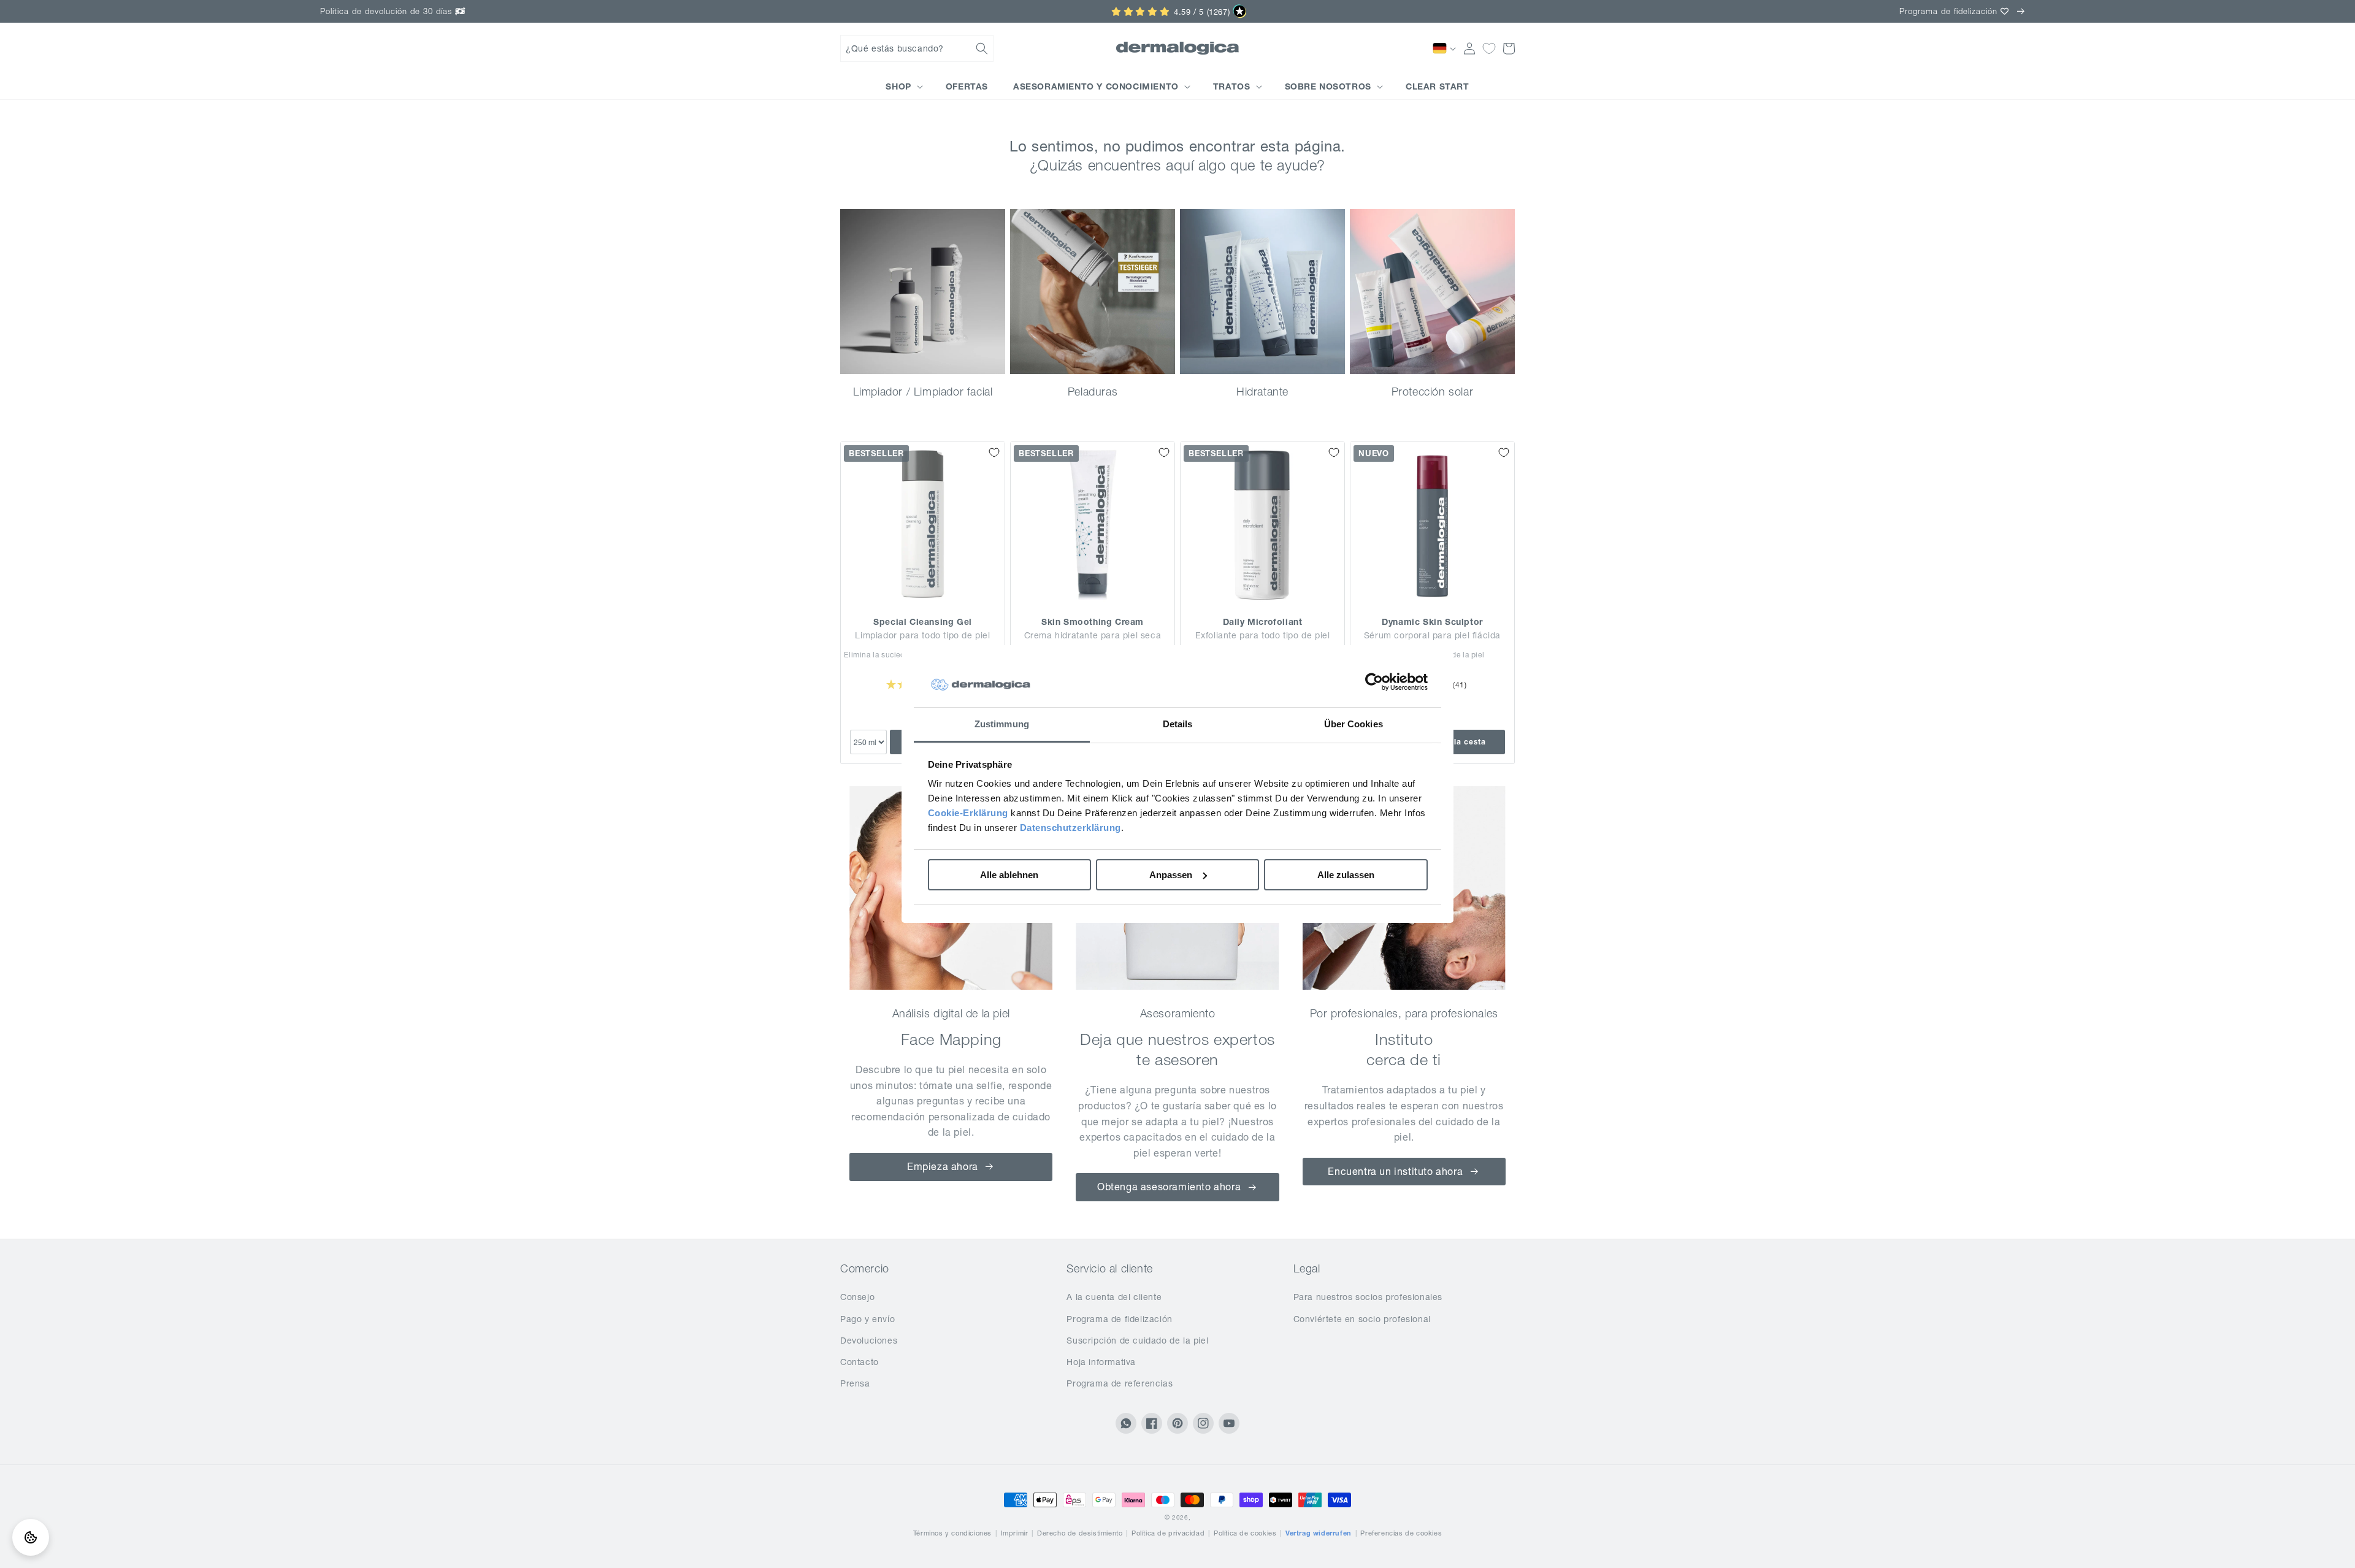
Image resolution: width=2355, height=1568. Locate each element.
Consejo (857, 1297)
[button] (917, 48)
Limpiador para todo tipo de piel (922, 635)
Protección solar (1433, 392)
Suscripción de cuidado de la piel (1137, 1340)
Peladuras (1093, 392)
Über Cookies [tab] (1354, 724)
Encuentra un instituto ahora (1395, 1171)
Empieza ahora (943, 1166)
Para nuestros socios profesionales (1368, 1297)
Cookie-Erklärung (968, 813)
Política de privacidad (1168, 1533)
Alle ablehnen (1009, 875)
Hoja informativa (1101, 1362)
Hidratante (1262, 392)
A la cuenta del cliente (1114, 1297)
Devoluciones (869, 1340)
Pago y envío (867, 1319)
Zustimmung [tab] (1002, 724)
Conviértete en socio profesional (1362, 1319)
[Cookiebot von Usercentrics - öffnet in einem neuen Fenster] (1374, 683)
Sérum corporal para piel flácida (1432, 635)
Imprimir (1015, 1533)
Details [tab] (1178, 724)
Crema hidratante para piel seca (1093, 635)
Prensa (855, 1383)
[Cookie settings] (31, 1537)
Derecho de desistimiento (1080, 1533)
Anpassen (1171, 875)
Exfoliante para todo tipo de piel (1263, 635)
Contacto (860, 1362)
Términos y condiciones (952, 1533)
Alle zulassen (1346, 875)
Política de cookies (1245, 1533)
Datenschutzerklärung (1070, 828)
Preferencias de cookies (1401, 1533)
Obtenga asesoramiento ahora (1169, 1187)
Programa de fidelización (1119, 1319)
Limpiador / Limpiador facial (923, 392)
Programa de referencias (1120, 1383)
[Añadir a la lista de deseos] (994, 453)
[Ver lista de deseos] (1489, 48)
